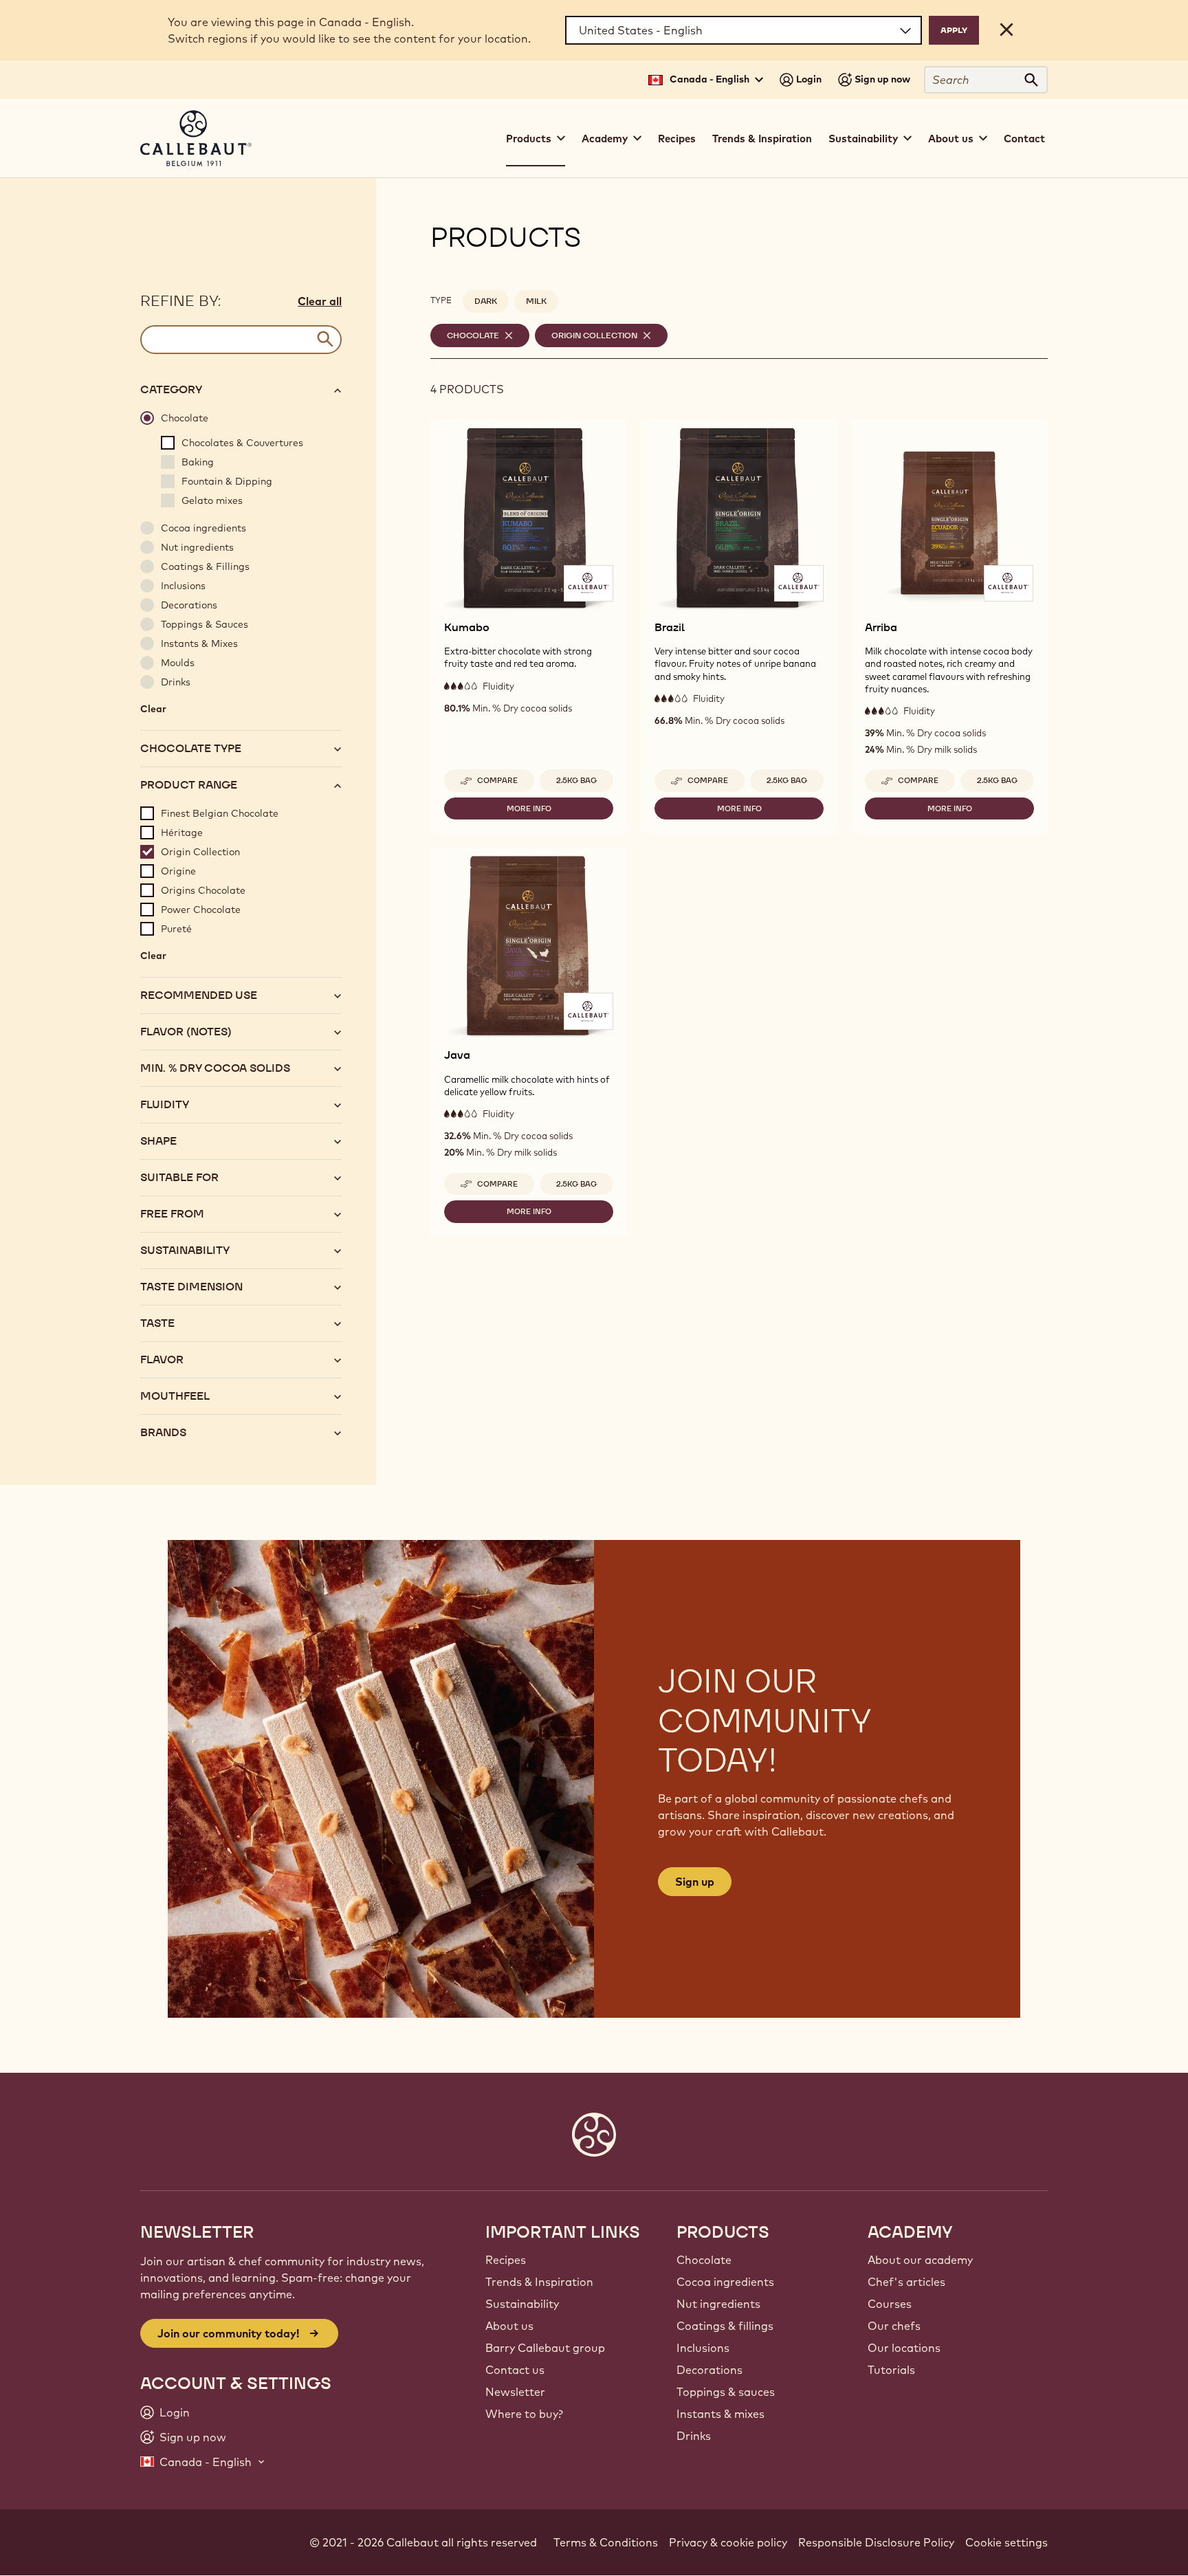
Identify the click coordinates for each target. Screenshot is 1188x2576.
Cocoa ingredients (725, 2282)
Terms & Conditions (606, 2542)
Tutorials (891, 2370)
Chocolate (704, 2260)
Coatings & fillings (725, 2326)
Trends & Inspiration (762, 139)
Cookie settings (1006, 2542)
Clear (153, 712)
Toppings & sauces (726, 2392)
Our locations (904, 2348)
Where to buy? (524, 2414)
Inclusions (703, 2348)
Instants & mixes (720, 2414)
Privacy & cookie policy (728, 2542)
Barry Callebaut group (545, 2348)
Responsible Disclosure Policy (876, 2542)
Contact (1024, 139)
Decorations (709, 2370)
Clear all (320, 301)
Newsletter (515, 2392)
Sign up (695, 1882)
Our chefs (894, 2326)
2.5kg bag (576, 780)
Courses (890, 2304)
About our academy (920, 2260)
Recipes (677, 139)
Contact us (515, 2370)
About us (509, 2326)
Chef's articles (906, 2282)
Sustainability (522, 2304)
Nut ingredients (718, 2304)
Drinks (694, 2436)
